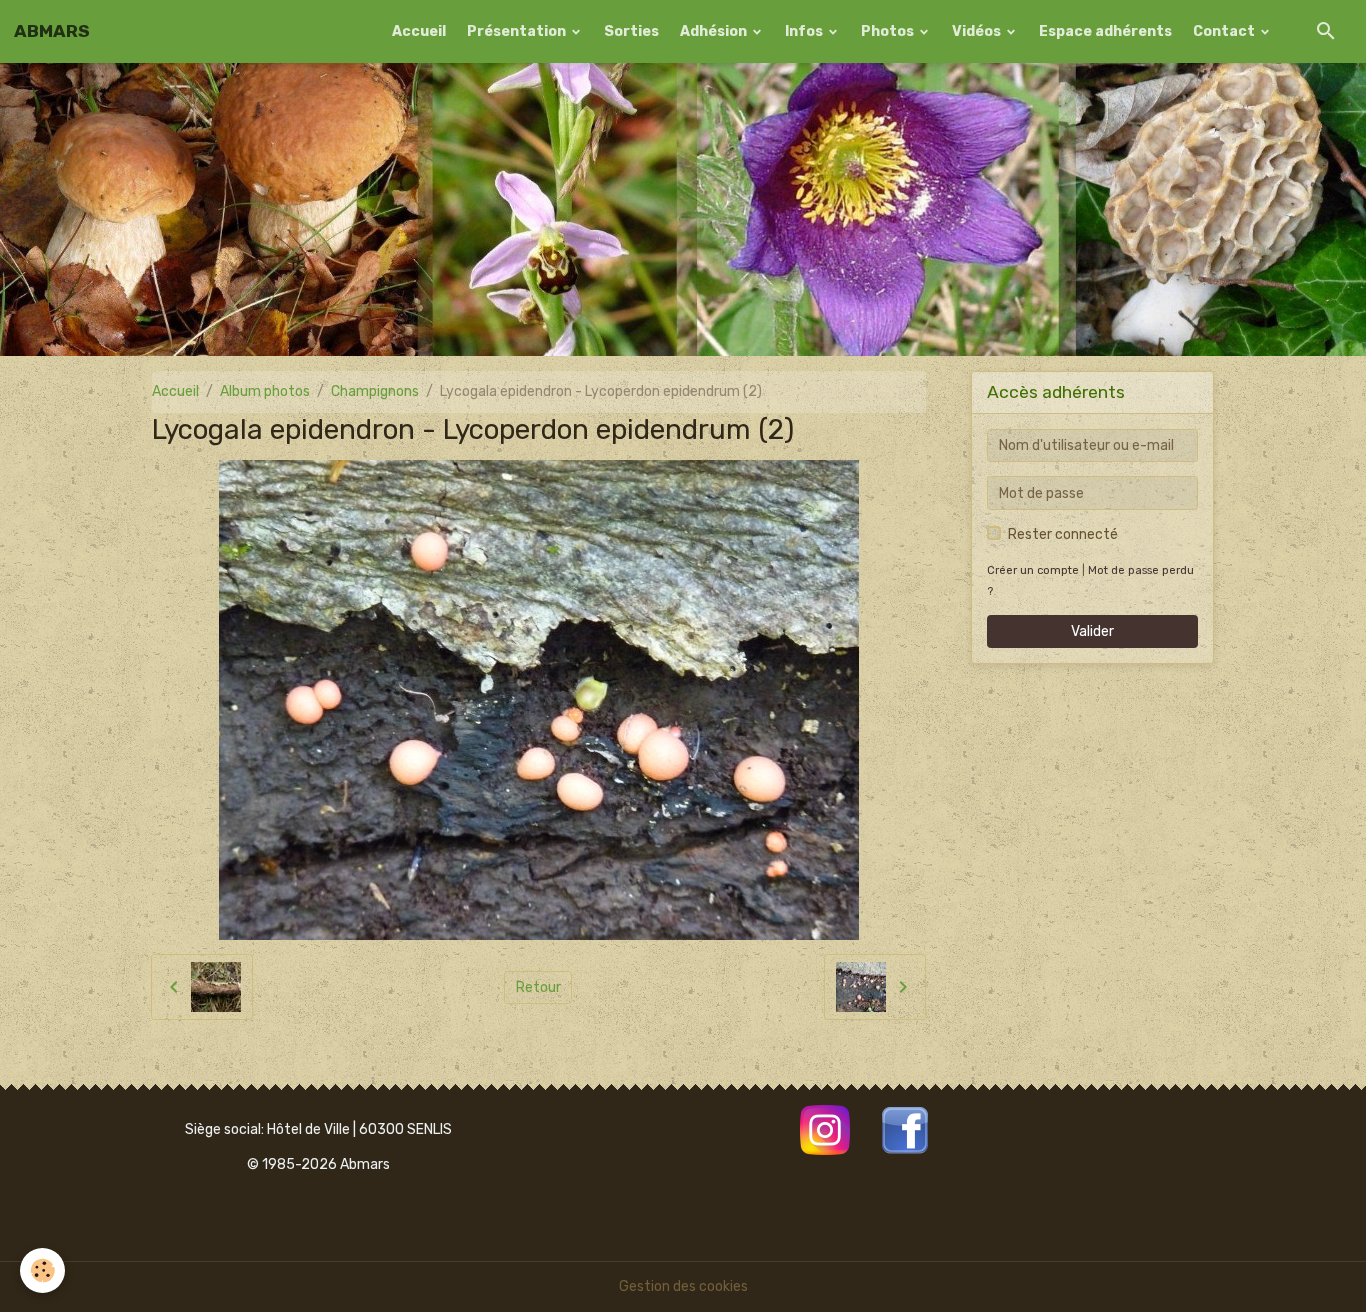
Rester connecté (1063, 534)
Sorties (631, 31)
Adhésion (715, 31)
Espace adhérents (1105, 31)
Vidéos (978, 31)
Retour (538, 987)
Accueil (419, 31)
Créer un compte (1033, 570)
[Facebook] (905, 1129)
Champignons (375, 391)
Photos (889, 31)
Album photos (265, 391)
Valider (1092, 631)
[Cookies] (42, 1270)
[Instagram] (825, 1129)
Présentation (518, 31)
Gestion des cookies (683, 1286)
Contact (1225, 31)
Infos (805, 31)
